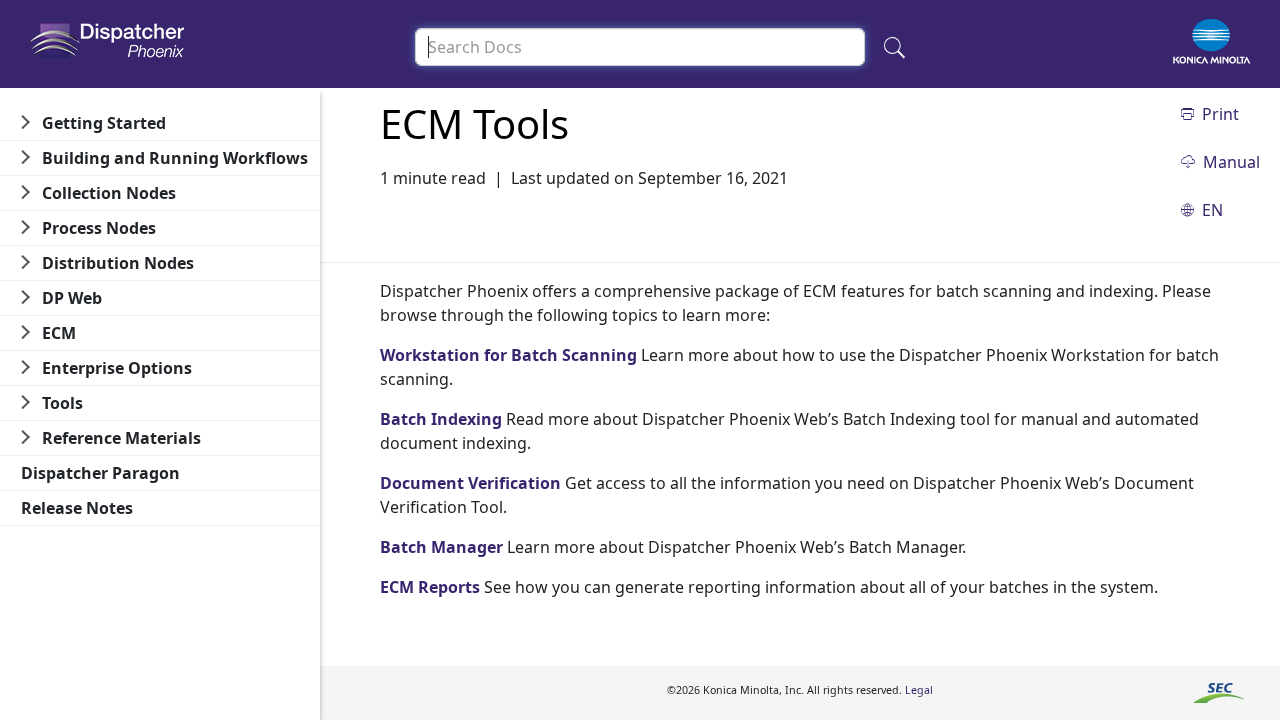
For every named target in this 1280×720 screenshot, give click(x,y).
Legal (919, 690)
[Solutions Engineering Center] (1219, 692)
